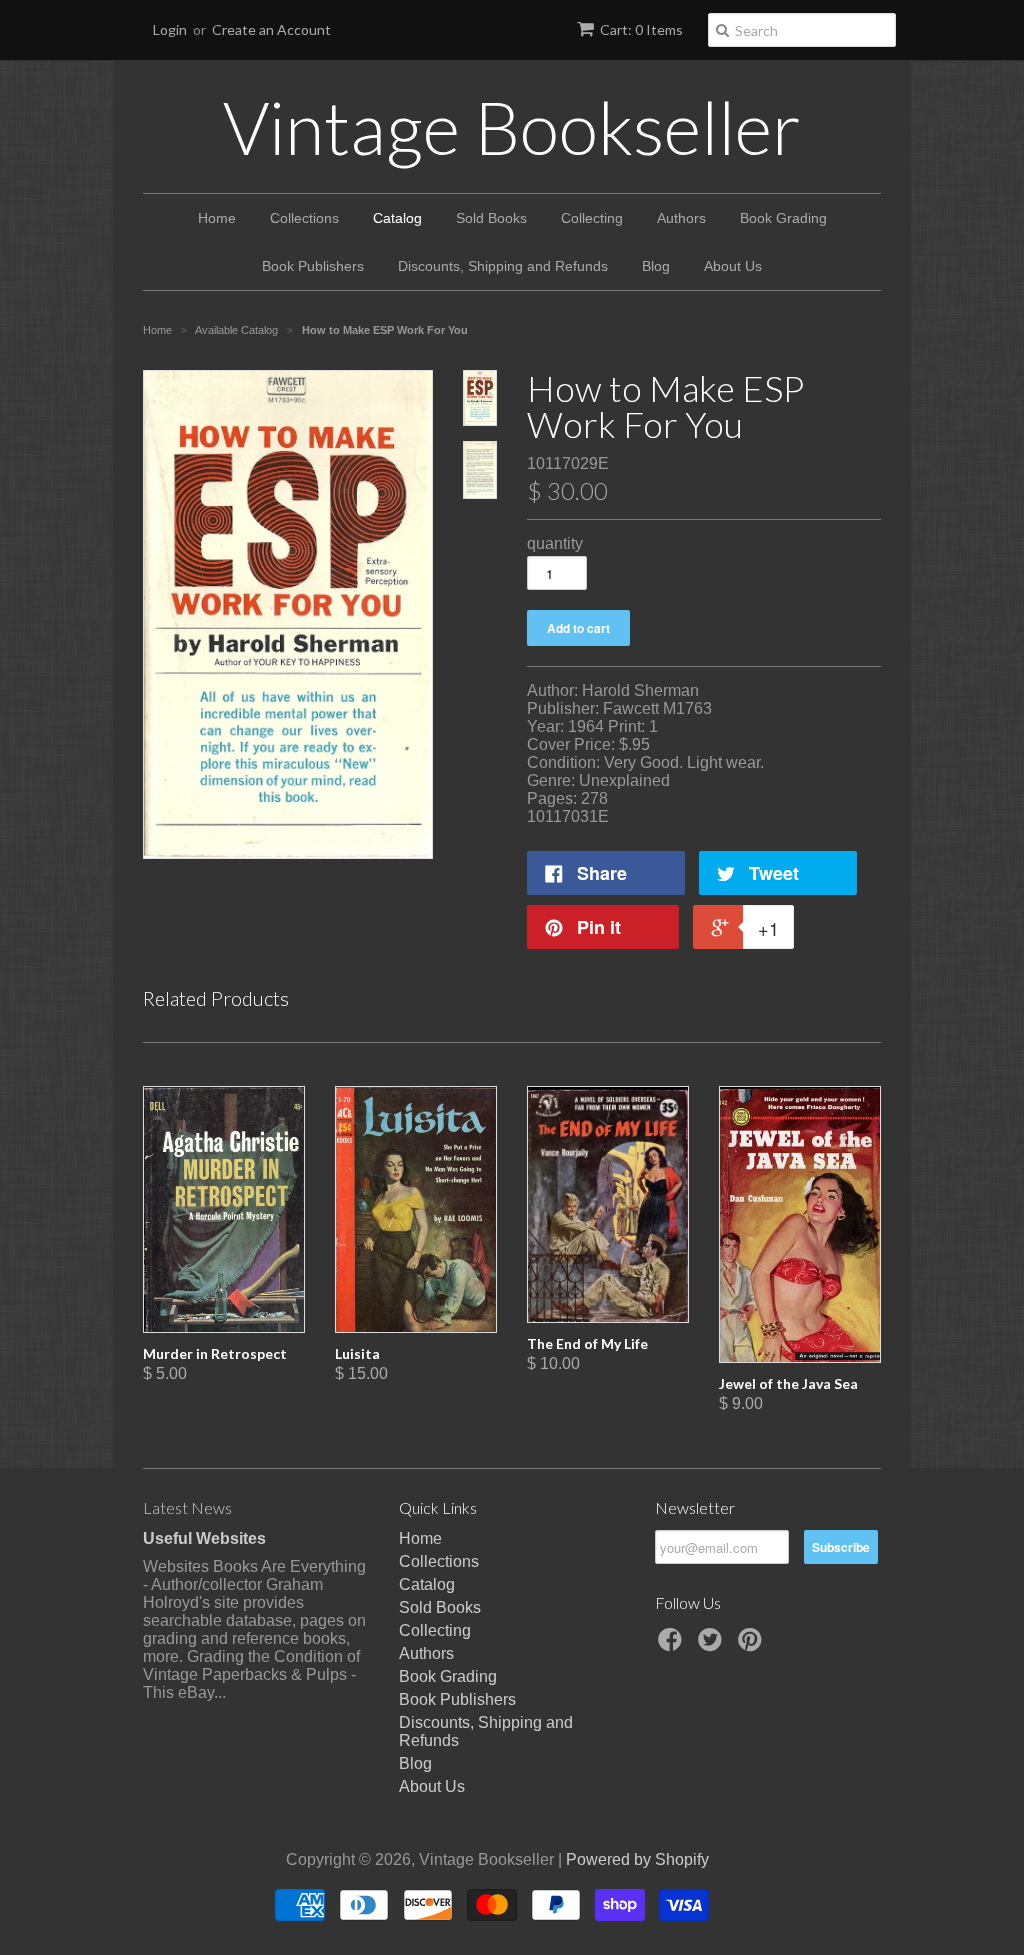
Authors (681, 218)
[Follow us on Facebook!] (673, 1645)
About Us (733, 266)
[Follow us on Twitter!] (713, 1645)
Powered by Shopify (637, 1859)
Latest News (187, 1507)
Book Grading (783, 218)
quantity (555, 543)
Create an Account (271, 29)
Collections (304, 218)
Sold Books (491, 218)
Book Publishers (313, 266)
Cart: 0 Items (641, 29)
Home (217, 218)
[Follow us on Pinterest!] (753, 1645)
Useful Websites (204, 1538)
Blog (656, 266)
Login (170, 29)
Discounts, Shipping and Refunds (503, 266)
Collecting (592, 218)
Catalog (397, 218)
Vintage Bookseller (512, 127)
